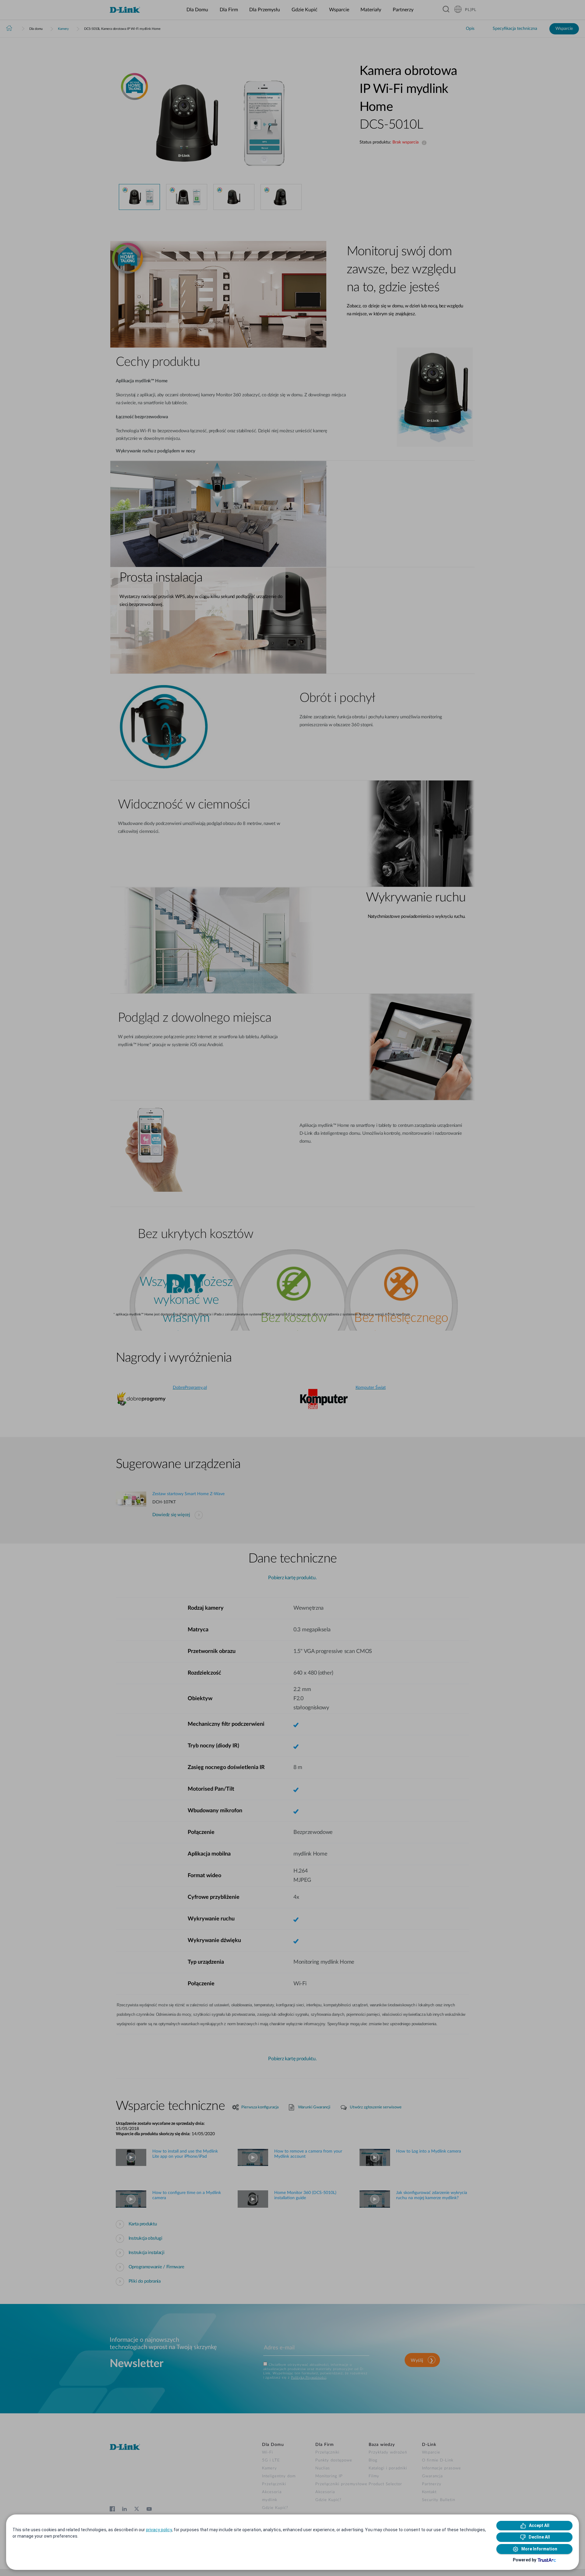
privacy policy (159, 2530)
